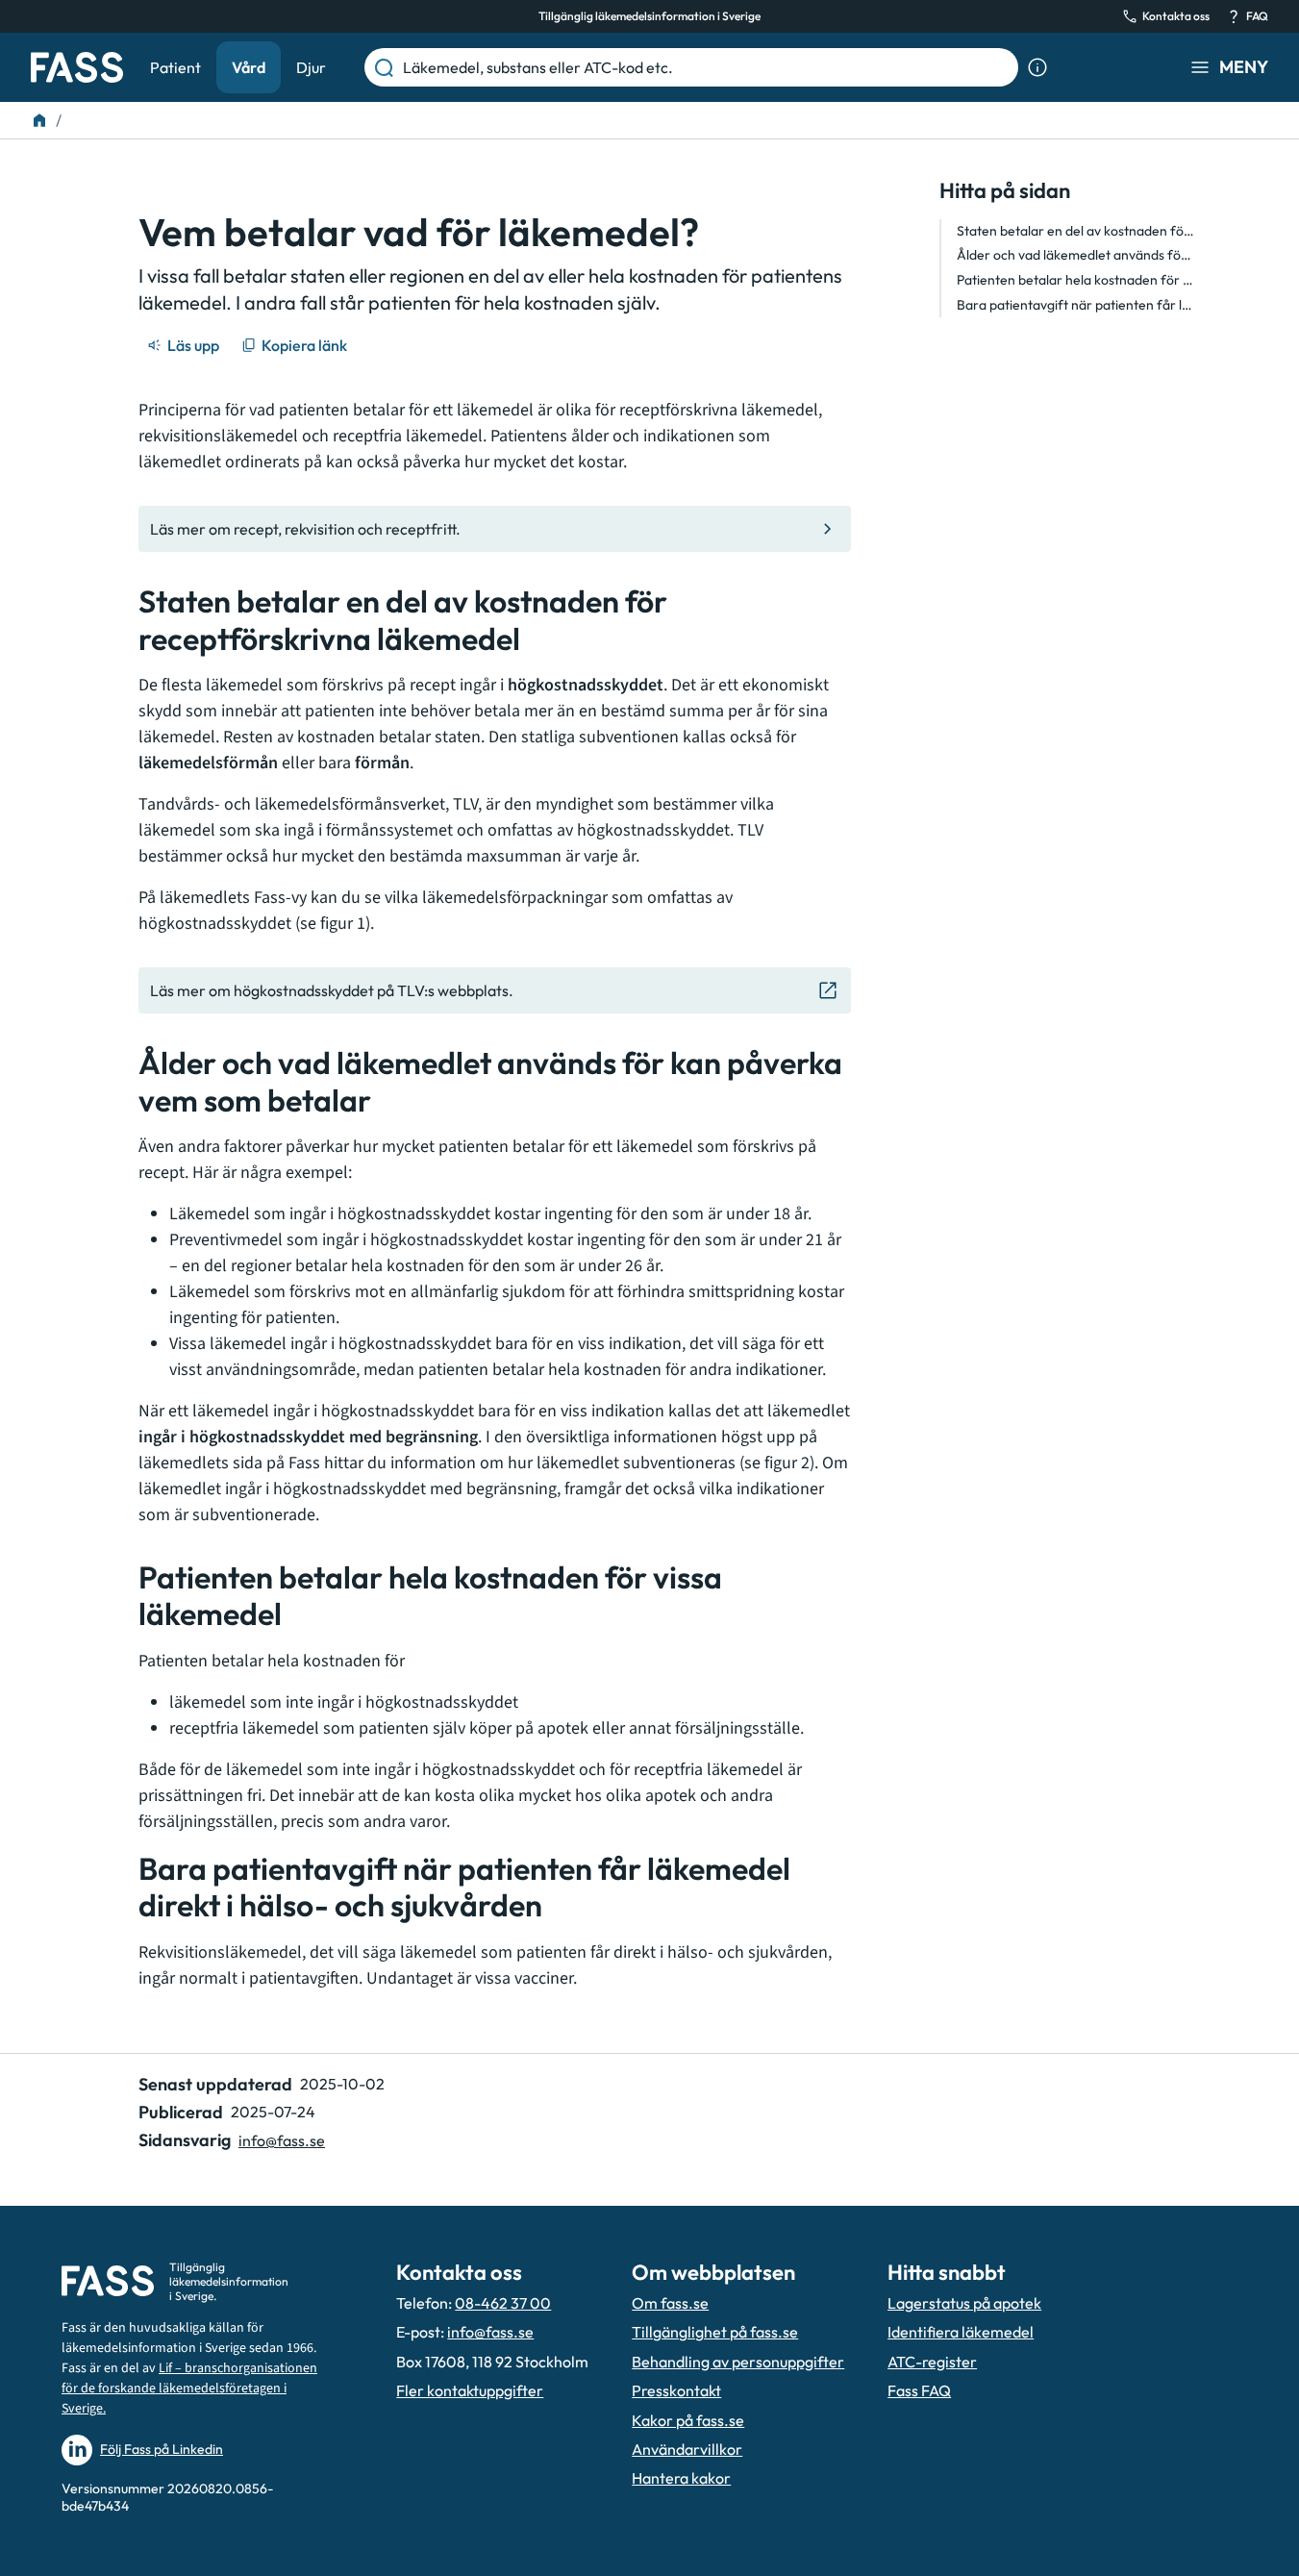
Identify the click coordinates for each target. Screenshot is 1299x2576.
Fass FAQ (919, 2390)
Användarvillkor (687, 2449)
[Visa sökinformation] (1037, 67)
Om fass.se (670, 2303)
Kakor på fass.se (688, 2420)
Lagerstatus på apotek (964, 2303)
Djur (311, 67)
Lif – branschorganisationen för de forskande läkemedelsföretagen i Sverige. (189, 2388)
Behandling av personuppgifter (738, 2362)
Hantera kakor (681, 2478)
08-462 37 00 (503, 2303)
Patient (175, 67)
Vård (249, 67)
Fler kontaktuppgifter (470, 2390)
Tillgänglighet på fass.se (715, 2332)
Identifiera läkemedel (961, 2332)
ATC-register (932, 2362)
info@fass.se (282, 2140)
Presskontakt (676, 2390)
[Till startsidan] (39, 120)
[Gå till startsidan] (77, 67)
